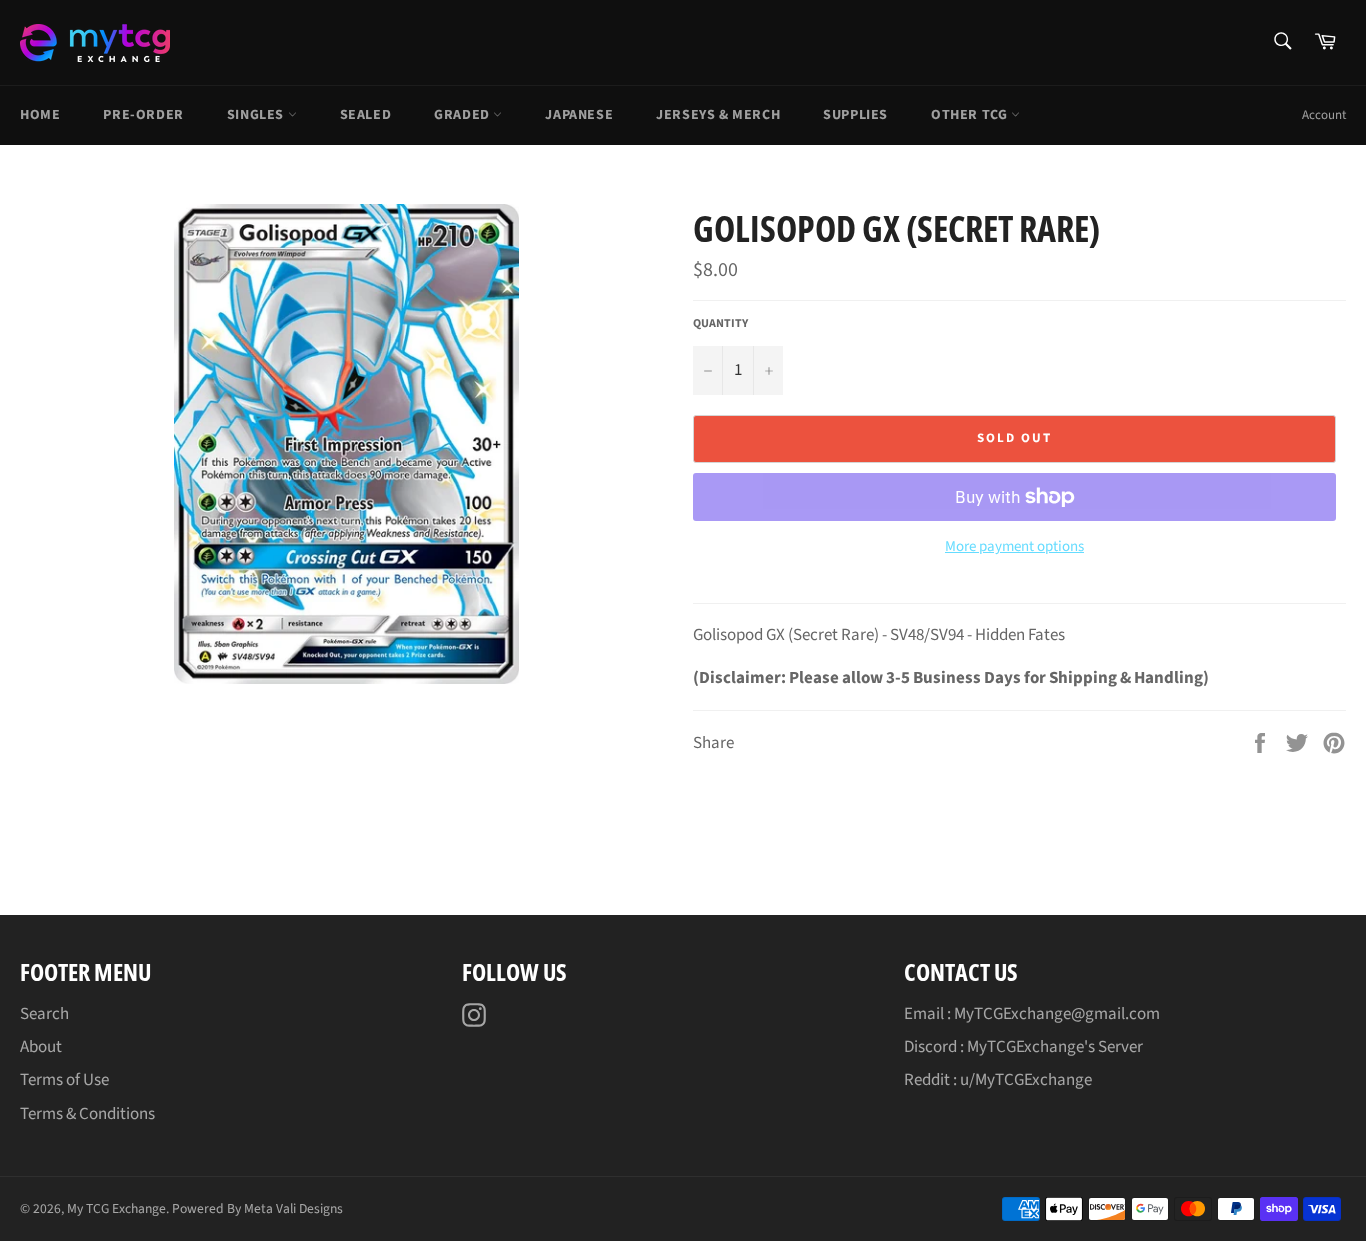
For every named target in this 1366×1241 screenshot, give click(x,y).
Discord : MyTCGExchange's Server (1023, 1047)
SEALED (366, 115)
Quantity (720, 324)
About (41, 1047)
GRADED (463, 115)
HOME (40, 115)
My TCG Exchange (116, 1208)
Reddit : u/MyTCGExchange (998, 1080)
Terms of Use (64, 1080)
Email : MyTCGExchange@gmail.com (1032, 1014)
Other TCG (971, 115)
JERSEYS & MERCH (718, 115)
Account (1324, 115)
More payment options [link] (1014, 547)
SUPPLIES (855, 115)
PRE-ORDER (143, 115)
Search (44, 1014)
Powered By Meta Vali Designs (257, 1208)
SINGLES (257, 115)
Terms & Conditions (87, 1114)
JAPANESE (579, 115)
